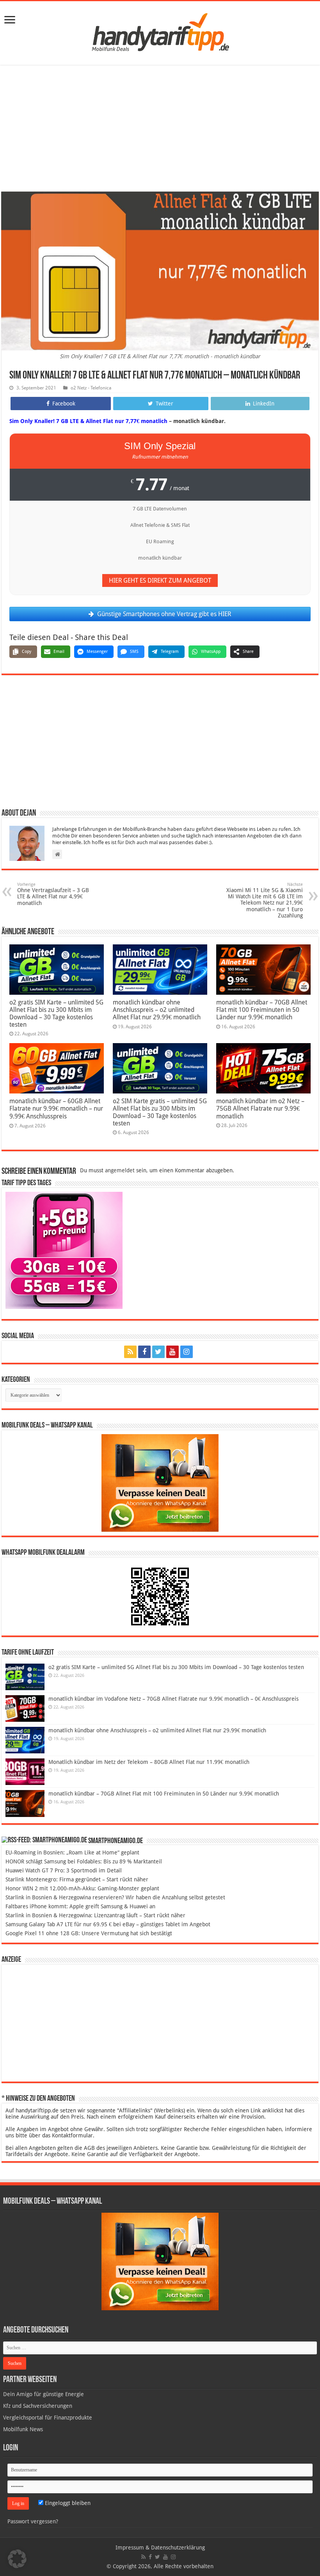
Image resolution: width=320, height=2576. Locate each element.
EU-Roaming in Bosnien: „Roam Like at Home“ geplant (72, 1852)
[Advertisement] (160, 129)
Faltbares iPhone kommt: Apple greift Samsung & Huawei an (80, 1906)
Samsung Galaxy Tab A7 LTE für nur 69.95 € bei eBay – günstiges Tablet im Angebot (108, 1924)
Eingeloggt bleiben (67, 2503)
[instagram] (187, 1352)
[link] (10, 20)
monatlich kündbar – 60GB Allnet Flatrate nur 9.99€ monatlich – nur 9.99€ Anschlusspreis (56, 1109)
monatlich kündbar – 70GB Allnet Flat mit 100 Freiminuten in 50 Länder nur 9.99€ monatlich (262, 1010)
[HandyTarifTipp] (160, 32)
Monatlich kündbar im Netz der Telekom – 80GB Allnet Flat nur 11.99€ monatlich (149, 1762)
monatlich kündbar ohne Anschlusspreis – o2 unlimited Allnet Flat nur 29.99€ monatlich (157, 1010)
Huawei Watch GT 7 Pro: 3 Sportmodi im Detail (64, 1870)
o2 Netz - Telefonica (91, 388)
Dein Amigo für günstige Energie (44, 2394)
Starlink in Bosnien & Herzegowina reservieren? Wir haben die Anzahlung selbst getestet (115, 1897)
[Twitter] (158, 1352)
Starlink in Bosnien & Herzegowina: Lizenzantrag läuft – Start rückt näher (95, 1915)
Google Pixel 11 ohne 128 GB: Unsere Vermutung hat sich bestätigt (89, 1933)
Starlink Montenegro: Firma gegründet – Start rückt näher (77, 1879)
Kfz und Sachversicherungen (38, 2406)
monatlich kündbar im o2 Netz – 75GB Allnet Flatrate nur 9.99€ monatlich (260, 1109)
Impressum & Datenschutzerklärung (160, 2548)
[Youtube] (172, 1352)
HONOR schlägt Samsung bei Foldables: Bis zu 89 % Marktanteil (84, 1861)
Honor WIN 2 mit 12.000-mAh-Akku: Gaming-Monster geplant (82, 1888)
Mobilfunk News (23, 2429)
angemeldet (120, 1170)
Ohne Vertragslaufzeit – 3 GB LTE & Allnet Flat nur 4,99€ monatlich (53, 894)
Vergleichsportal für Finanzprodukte (48, 2418)
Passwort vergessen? (33, 2521)
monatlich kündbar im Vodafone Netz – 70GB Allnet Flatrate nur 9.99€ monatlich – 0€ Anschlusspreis (173, 1699)
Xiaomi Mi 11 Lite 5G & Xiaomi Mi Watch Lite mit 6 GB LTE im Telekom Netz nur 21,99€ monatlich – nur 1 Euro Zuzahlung (265, 900)
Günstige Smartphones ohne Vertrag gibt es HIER (164, 614)
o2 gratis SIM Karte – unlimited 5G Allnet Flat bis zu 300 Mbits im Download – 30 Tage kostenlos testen (56, 1013)
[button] (17, 2559)
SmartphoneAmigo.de (116, 1841)
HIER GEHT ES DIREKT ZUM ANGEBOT (160, 580)
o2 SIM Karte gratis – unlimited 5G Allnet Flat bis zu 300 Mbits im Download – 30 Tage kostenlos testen (160, 1112)
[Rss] (130, 1352)
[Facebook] (144, 1352)
